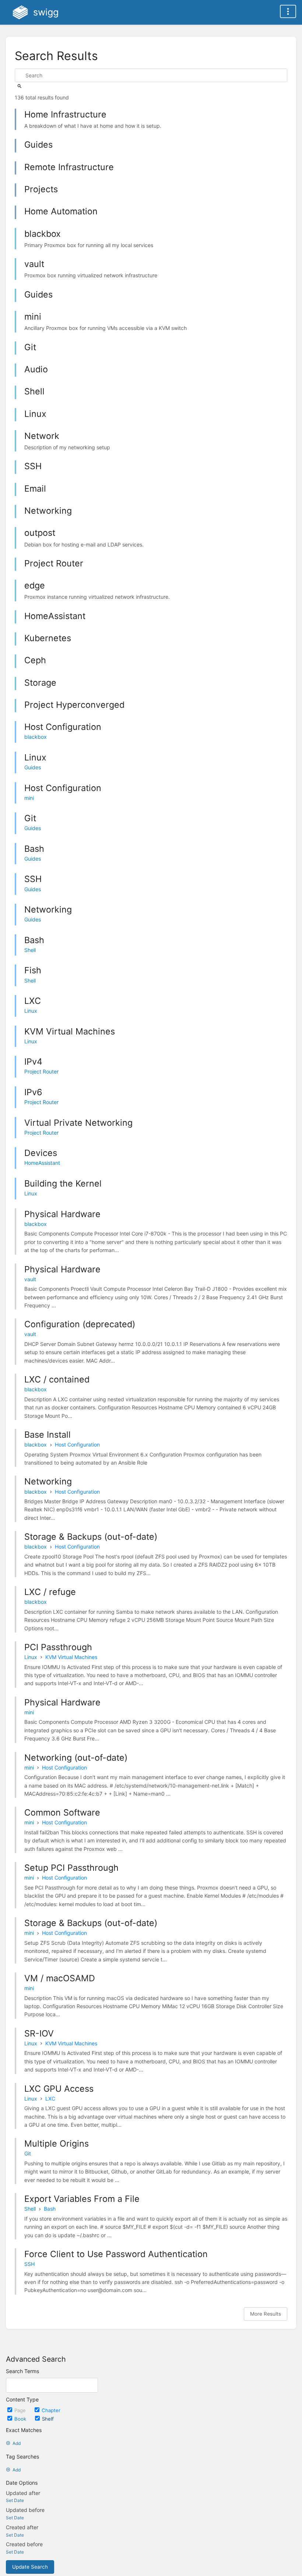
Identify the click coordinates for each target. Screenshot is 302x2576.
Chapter (51, 2410)
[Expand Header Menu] (288, 11)
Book (21, 2419)
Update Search (30, 2567)
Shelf (48, 2419)
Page (21, 2410)
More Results (266, 2314)
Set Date (15, 2500)
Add (17, 2443)
